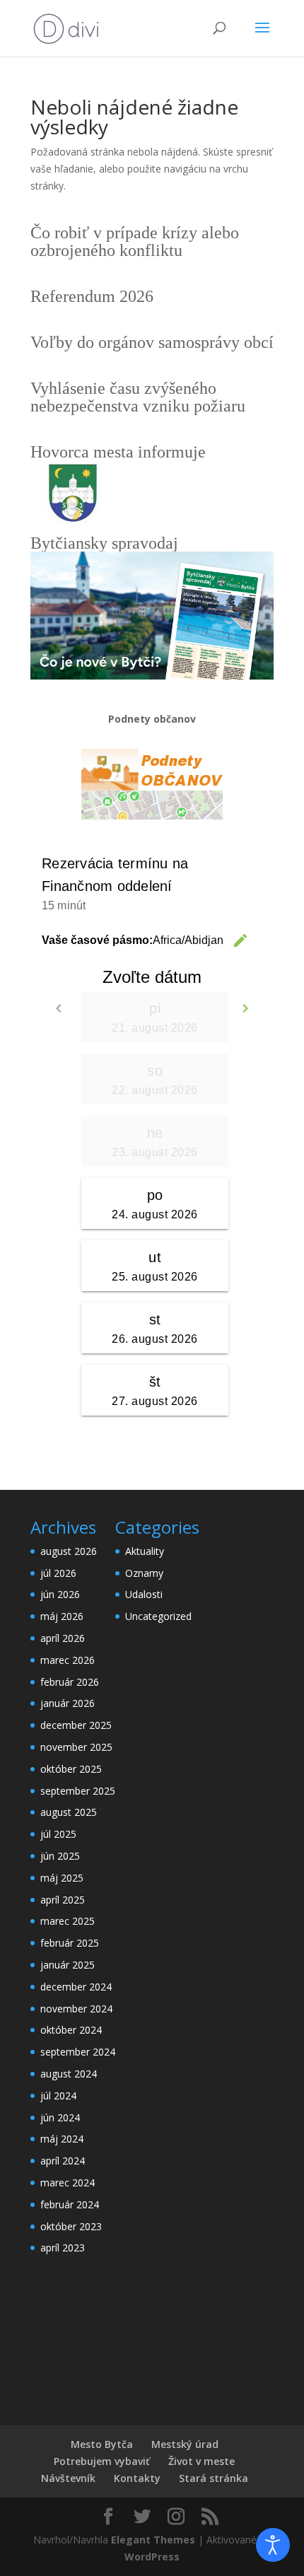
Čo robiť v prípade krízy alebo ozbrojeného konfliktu (135, 241)
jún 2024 (60, 2117)
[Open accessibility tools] (273, 2545)
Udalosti (144, 1594)
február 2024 (70, 2204)
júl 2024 (58, 2096)
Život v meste (201, 2461)
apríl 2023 (63, 2248)
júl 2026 (58, 1573)
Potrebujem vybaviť (102, 2461)
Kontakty (137, 2478)
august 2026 (69, 1551)
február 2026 (70, 1682)
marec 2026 (68, 1660)
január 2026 (68, 1703)
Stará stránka (214, 2478)
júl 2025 (58, 1834)
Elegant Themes (153, 2540)
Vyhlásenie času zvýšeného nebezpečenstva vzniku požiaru (138, 397)
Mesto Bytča (102, 2444)
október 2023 (71, 2226)
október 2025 (71, 1769)
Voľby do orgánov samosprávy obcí (152, 342)
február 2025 (70, 1943)
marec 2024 (68, 2182)
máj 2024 (62, 2139)
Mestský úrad (185, 2444)
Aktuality (145, 1551)
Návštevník (68, 2478)
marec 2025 (68, 1921)
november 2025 (76, 1747)
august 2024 (69, 2074)
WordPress (152, 2557)
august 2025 (69, 1812)
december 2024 (76, 1987)
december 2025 (76, 1725)
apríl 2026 (63, 1638)
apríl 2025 (63, 1900)
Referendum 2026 (92, 296)
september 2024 (78, 2052)
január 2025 (68, 1965)
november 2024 (76, 2009)
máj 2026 (62, 1616)
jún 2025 (60, 1856)
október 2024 (71, 2030)
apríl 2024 (63, 2161)
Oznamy (144, 1573)
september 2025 (78, 1791)
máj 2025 (62, 1878)
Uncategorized (158, 1616)
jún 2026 (60, 1594)
